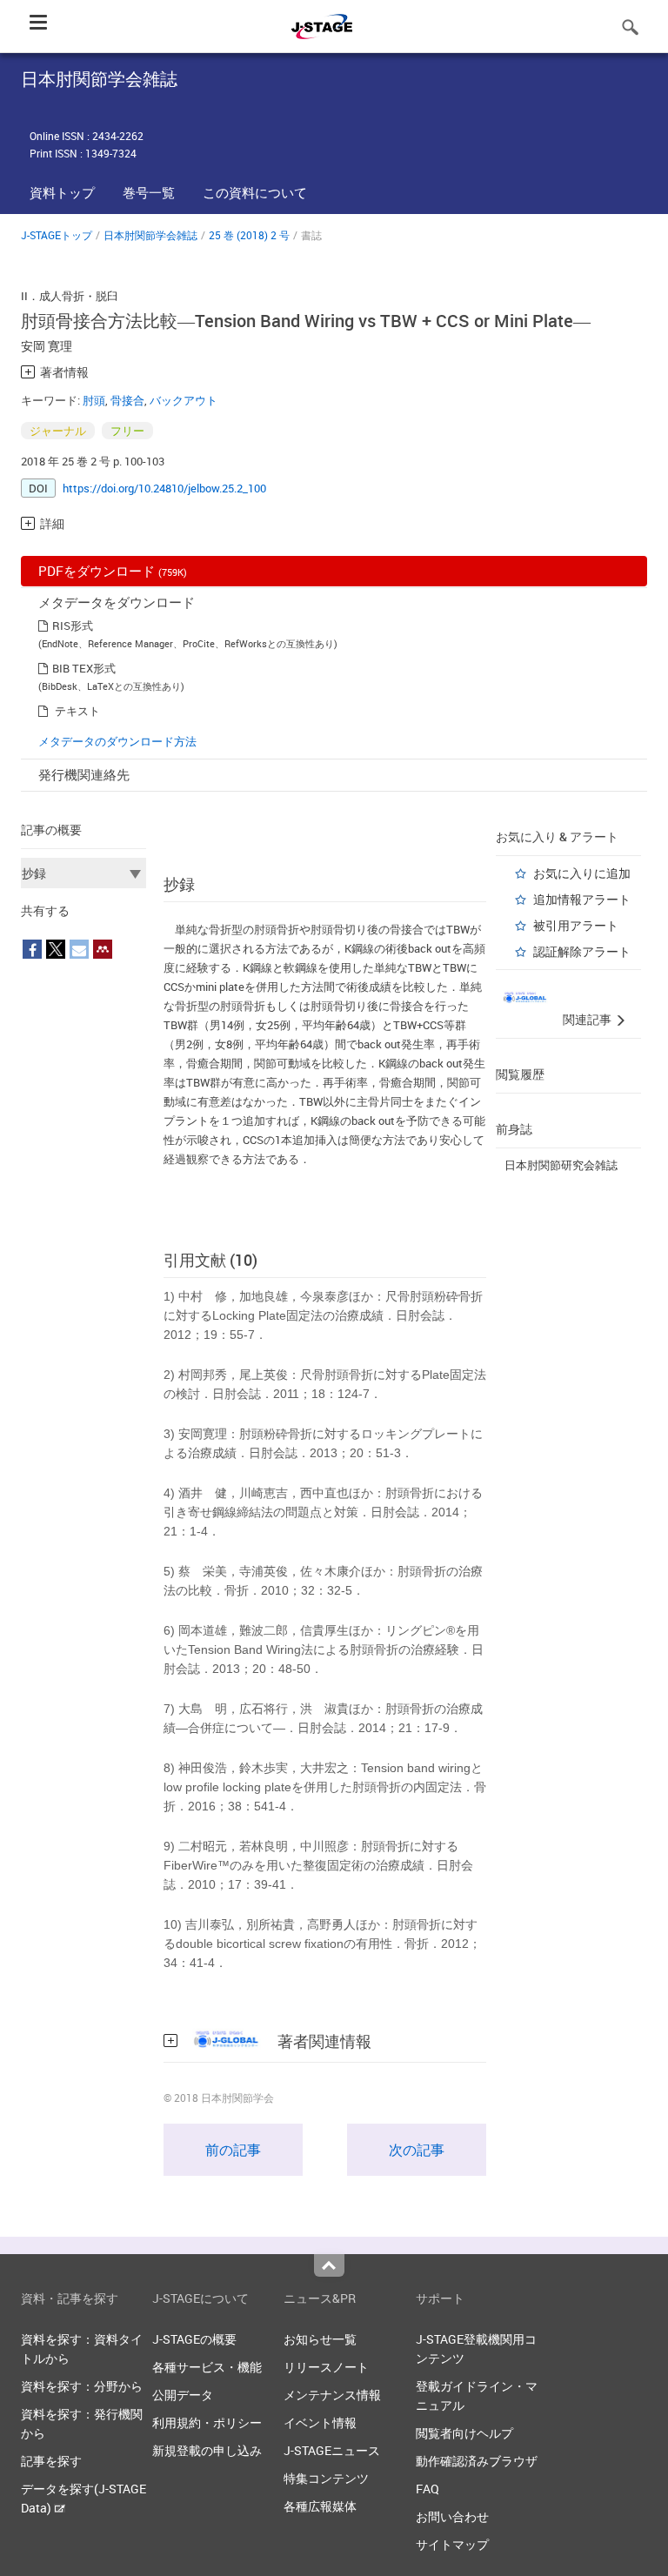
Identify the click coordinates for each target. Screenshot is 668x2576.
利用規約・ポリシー (207, 2422)
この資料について (255, 192)
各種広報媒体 (320, 2506)
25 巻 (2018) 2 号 (249, 235)
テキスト (77, 711)
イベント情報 (320, 2422)
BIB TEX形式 (84, 668)
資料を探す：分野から (82, 2386)
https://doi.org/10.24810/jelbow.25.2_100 (164, 488)
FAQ (428, 2489)
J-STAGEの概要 (194, 2339)
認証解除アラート (582, 951)
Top (329, 2265)
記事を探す (51, 2461)
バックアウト (184, 400)
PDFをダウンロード (113, 571)
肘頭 (94, 400)
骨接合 (127, 400)
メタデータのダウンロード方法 (117, 741)
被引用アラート (576, 925)
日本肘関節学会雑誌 (150, 235)
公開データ (183, 2395)
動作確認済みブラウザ (477, 2461)
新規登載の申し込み (207, 2450)
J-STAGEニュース (332, 2450)
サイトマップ (452, 2544)
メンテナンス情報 (332, 2395)
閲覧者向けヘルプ (464, 2433)
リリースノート (326, 2367)
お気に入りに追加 (582, 873)
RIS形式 (73, 626)
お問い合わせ (452, 2516)
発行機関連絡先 (84, 774)
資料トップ (62, 192)
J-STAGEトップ (57, 235)
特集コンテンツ (326, 2478)
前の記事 (233, 2150)
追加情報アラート (582, 899)
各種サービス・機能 (207, 2367)
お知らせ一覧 (320, 2339)
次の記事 (417, 2150)
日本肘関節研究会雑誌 (561, 1165)
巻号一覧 (149, 192)
